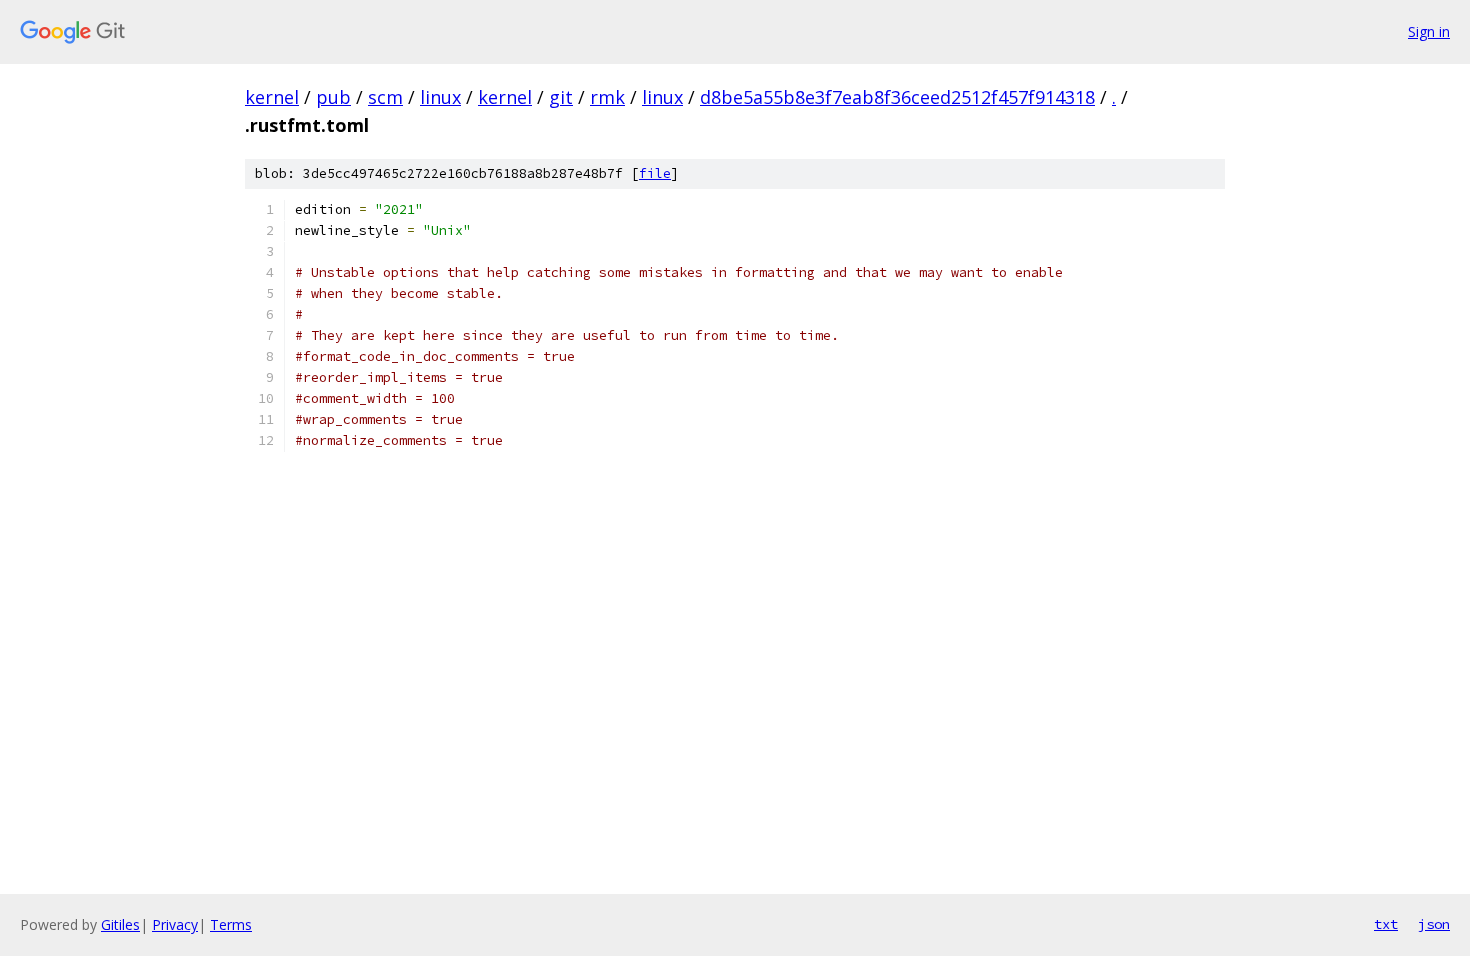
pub (333, 97)
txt (1386, 924)
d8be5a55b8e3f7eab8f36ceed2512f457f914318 (897, 97)
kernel (272, 97)
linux (440, 97)
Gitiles (120, 924)
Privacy (175, 924)
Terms (231, 924)
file (655, 173)
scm (385, 97)
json (1434, 924)
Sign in (1429, 31)
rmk (607, 97)
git (561, 97)
